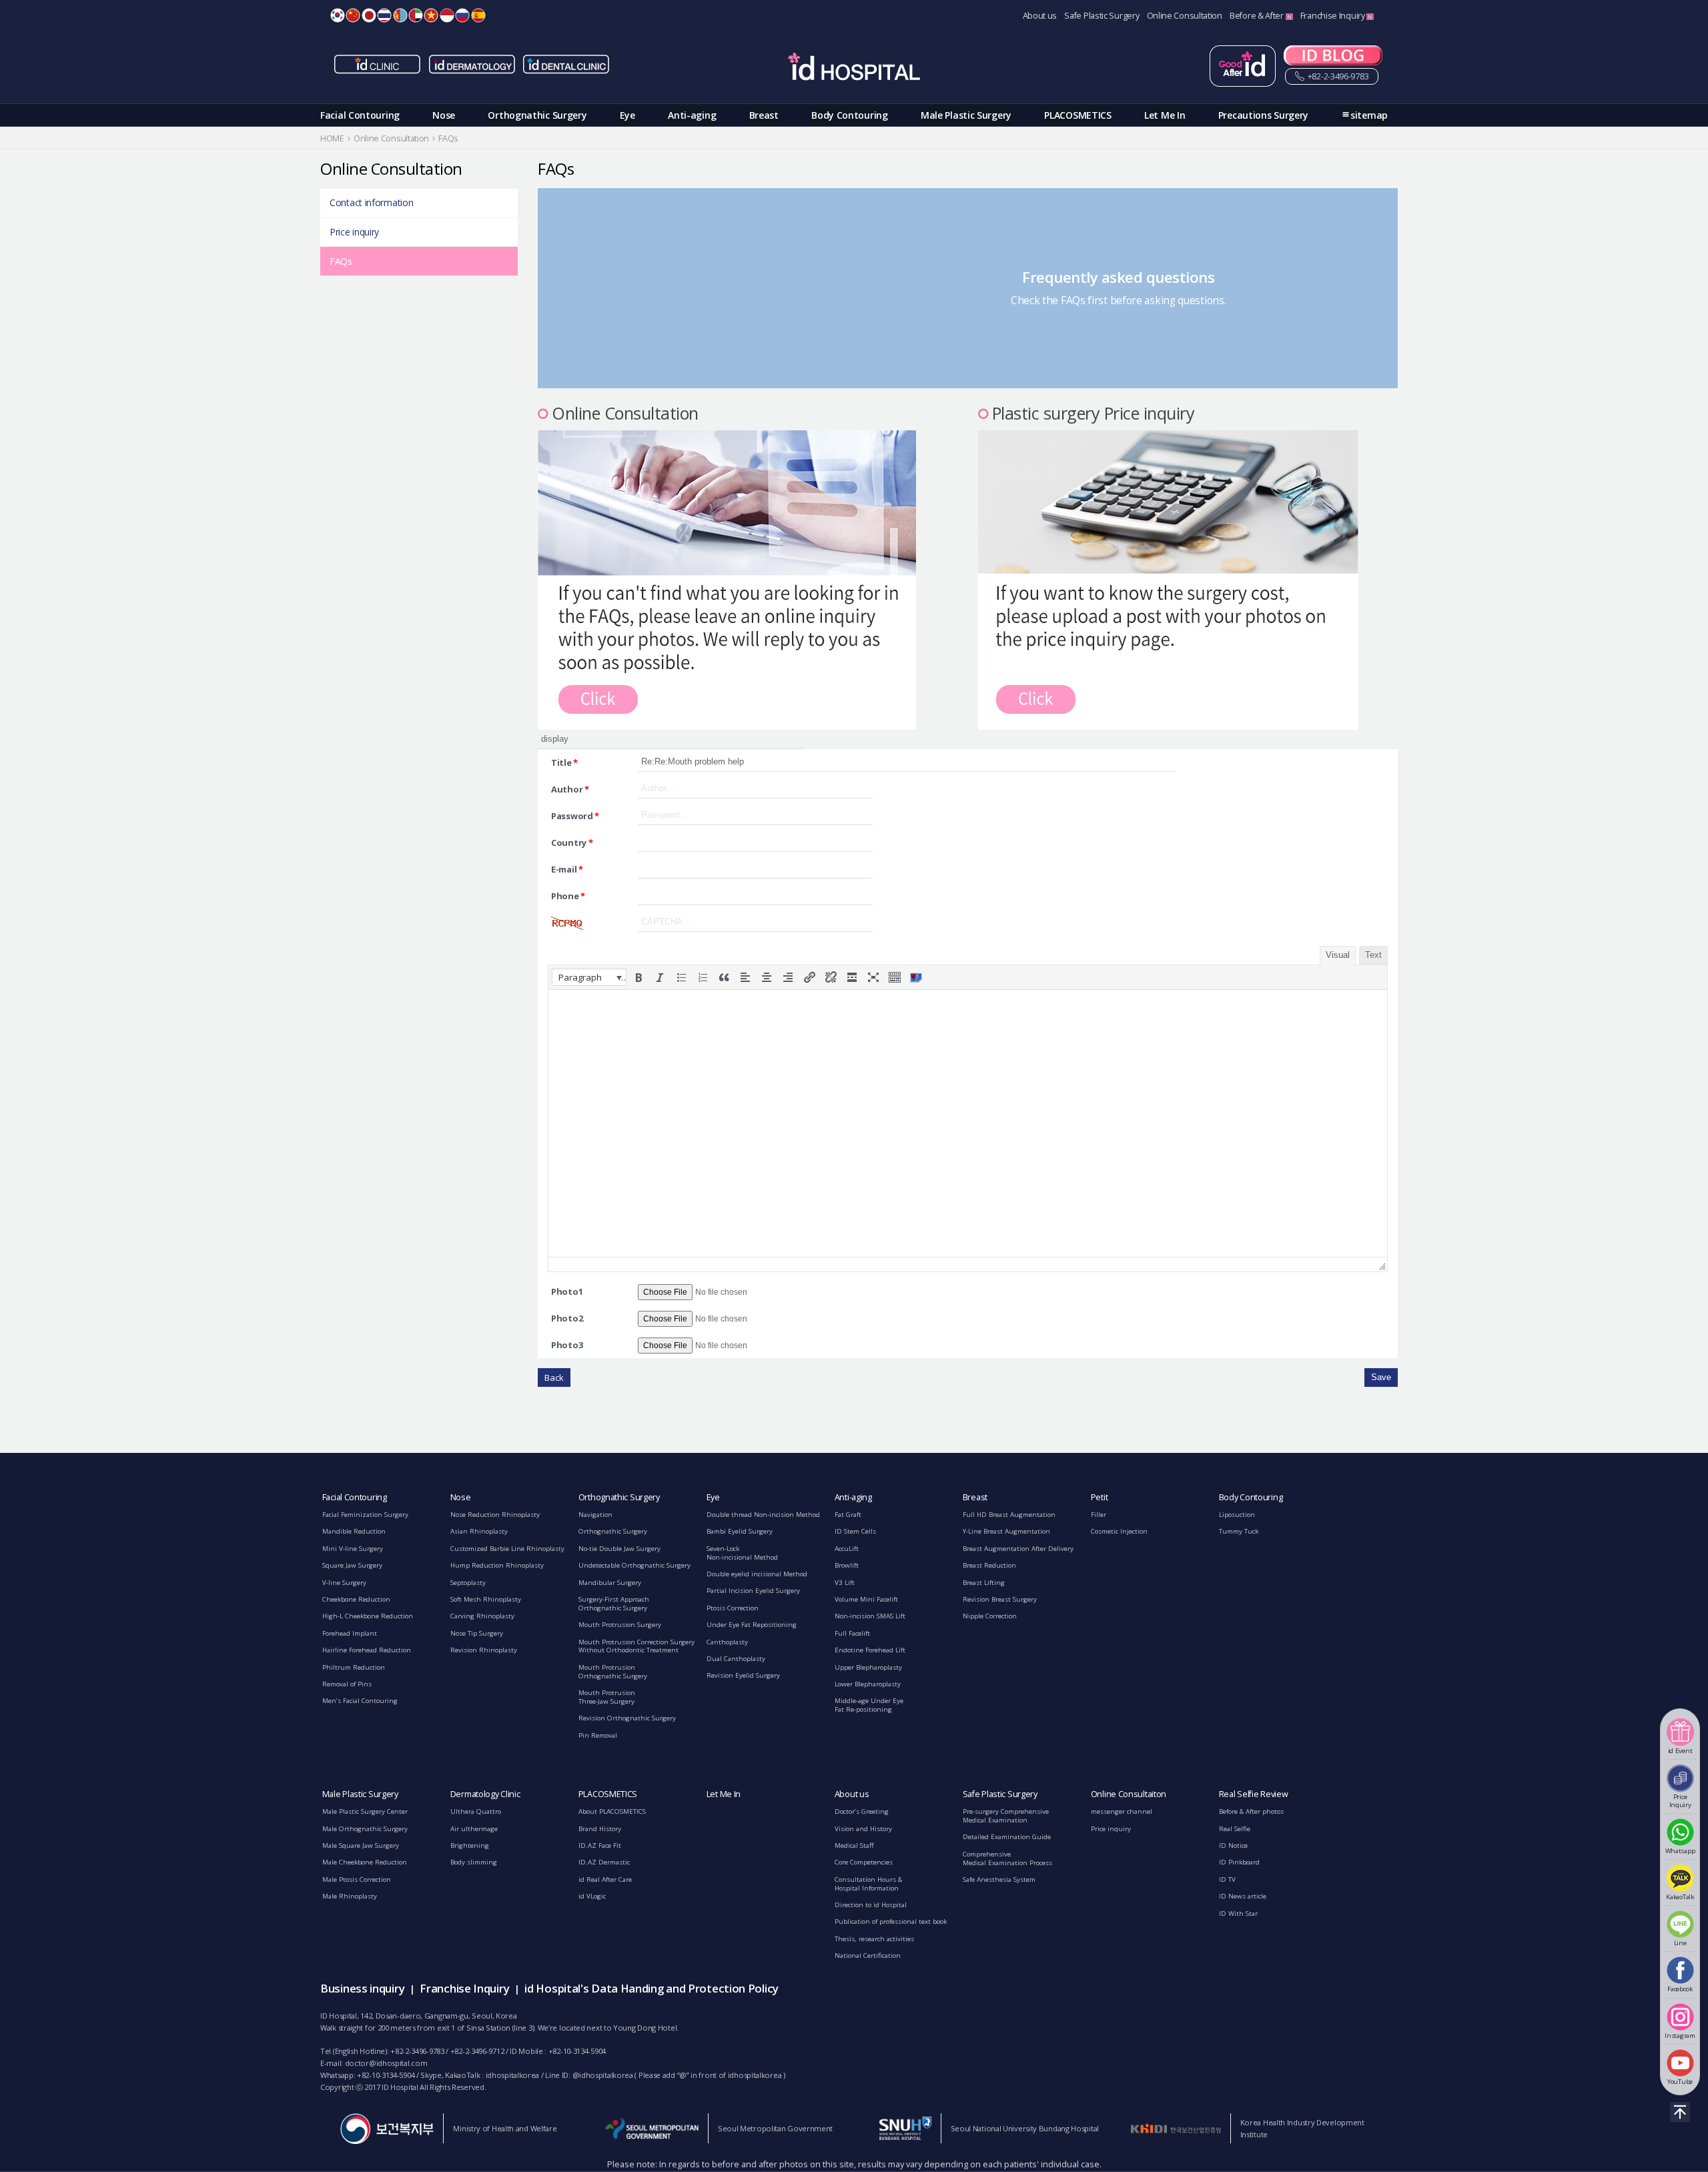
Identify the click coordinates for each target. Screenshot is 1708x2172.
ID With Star (1238, 1914)
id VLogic (592, 1896)
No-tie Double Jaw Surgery (619, 1549)
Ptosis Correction (733, 1608)
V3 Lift (845, 1583)
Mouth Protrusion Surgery (620, 1625)
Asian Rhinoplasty (479, 1531)
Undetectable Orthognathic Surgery (634, 1565)
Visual (1338, 955)
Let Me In (1165, 115)
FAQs (341, 261)
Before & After (1258, 16)
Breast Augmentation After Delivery (1018, 1549)
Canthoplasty (727, 1642)
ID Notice (1233, 1845)
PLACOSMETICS (1078, 115)
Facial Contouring (360, 115)
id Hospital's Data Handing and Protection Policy (652, 1988)
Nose (444, 115)
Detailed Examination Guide (1007, 1837)
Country (572, 843)
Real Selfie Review (1254, 1794)
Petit (1100, 1497)
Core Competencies (864, 1862)
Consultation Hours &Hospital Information (868, 1884)
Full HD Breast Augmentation (1009, 1515)
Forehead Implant (350, 1633)
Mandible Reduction (354, 1531)
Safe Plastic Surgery (1102, 16)
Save (1381, 1377)
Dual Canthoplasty (736, 1659)
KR (338, 15)
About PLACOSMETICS (612, 1811)
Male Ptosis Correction (357, 1879)
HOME (332, 138)
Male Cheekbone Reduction (365, 1862)
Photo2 (567, 1318)
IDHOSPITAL (854, 69)
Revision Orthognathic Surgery (627, 1718)
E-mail (567, 869)
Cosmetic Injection (1119, 1531)
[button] (589, 977)
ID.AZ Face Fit (600, 1845)
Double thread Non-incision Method (763, 1515)
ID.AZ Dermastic (604, 1862)
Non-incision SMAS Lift (870, 1616)
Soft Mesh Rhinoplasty (486, 1599)
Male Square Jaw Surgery (361, 1845)
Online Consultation (1185, 16)
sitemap (1369, 115)
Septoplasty (468, 1583)
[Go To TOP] (1680, 2112)
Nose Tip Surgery (477, 1633)
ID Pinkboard (1239, 1862)
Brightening (470, 1845)
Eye (627, 115)
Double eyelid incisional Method (757, 1574)
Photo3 (567, 1345)
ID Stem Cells (855, 1531)
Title (564, 762)
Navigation (595, 1515)
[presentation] (589, 977)
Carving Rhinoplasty (482, 1616)
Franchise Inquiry (1334, 16)
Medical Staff (854, 1845)
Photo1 (567, 1291)
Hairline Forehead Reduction (367, 1650)
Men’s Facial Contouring (360, 1701)
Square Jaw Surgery (352, 1565)
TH (384, 15)
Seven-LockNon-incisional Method (742, 1553)
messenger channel (1122, 1811)
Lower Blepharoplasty (868, 1684)
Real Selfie (1235, 1829)
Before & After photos (1251, 1811)
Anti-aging (692, 115)
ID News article (1243, 1896)
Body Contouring (850, 115)
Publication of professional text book (891, 1922)
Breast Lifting (984, 1583)
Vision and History (863, 1829)
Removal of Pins (347, 1684)
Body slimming (474, 1862)
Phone (568, 896)
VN (431, 15)
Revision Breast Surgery (1000, 1599)
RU (462, 15)
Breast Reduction (989, 1565)
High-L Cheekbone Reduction (368, 1616)
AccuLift (847, 1549)
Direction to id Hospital (871, 1905)
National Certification (868, 1956)
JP (369, 15)
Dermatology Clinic (485, 1794)
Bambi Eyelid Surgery (740, 1531)
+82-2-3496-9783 (1337, 76)
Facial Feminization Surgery (365, 1515)
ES (478, 15)
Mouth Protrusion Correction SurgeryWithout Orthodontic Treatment (636, 1646)
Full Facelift (852, 1633)
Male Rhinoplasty (350, 1896)
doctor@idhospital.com (386, 2063)
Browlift (847, 1565)
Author (570, 789)
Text (1373, 955)
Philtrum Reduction (354, 1667)
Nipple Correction (990, 1616)
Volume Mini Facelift (866, 1599)
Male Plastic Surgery (966, 115)
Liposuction (1237, 1515)
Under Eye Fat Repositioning (752, 1625)
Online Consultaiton (1129, 1794)
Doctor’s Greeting (862, 1811)
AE (416, 15)
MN (400, 15)
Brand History (600, 1829)
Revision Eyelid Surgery (743, 1675)
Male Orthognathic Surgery (365, 1829)
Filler (1099, 1515)
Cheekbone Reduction (356, 1599)
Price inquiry (354, 232)
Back (554, 1378)
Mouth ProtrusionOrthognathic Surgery (613, 1672)
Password (575, 816)
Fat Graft (848, 1515)
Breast (764, 115)
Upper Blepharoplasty (868, 1667)
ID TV (1227, 1879)
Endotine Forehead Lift (870, 1650)
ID (447, 15)
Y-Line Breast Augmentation (1006, 1531)
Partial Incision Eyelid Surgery (753, 1591)
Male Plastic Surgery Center (365, 1811)
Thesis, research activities (874, 1939)
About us (1040, 16)
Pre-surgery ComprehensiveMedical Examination (1006, 1816)
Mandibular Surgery (610, 1583)
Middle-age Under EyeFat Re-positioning (869, 1705)
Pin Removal (598, 1735)
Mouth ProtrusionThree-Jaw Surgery (607, 1697)
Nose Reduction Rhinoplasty (495, 1515)
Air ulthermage (474, 1829)
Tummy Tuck (1239, 1531)
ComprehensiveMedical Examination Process (1007, 1858)
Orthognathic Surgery (537, 115)
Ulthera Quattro (476, 1811)
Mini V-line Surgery (353, 1549)
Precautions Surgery (1263, 115)
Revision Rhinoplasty (484, 1650)
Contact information (371, 202)
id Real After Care (605, 1879)
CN (353, 15)
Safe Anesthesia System (999, 1879)
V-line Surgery (344, 1583)
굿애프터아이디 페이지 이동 (1243, 66)
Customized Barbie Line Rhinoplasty (507, 1549)
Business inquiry (362, 1988)
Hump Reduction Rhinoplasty (497, 1565)
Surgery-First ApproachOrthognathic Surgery (614, 1604)
